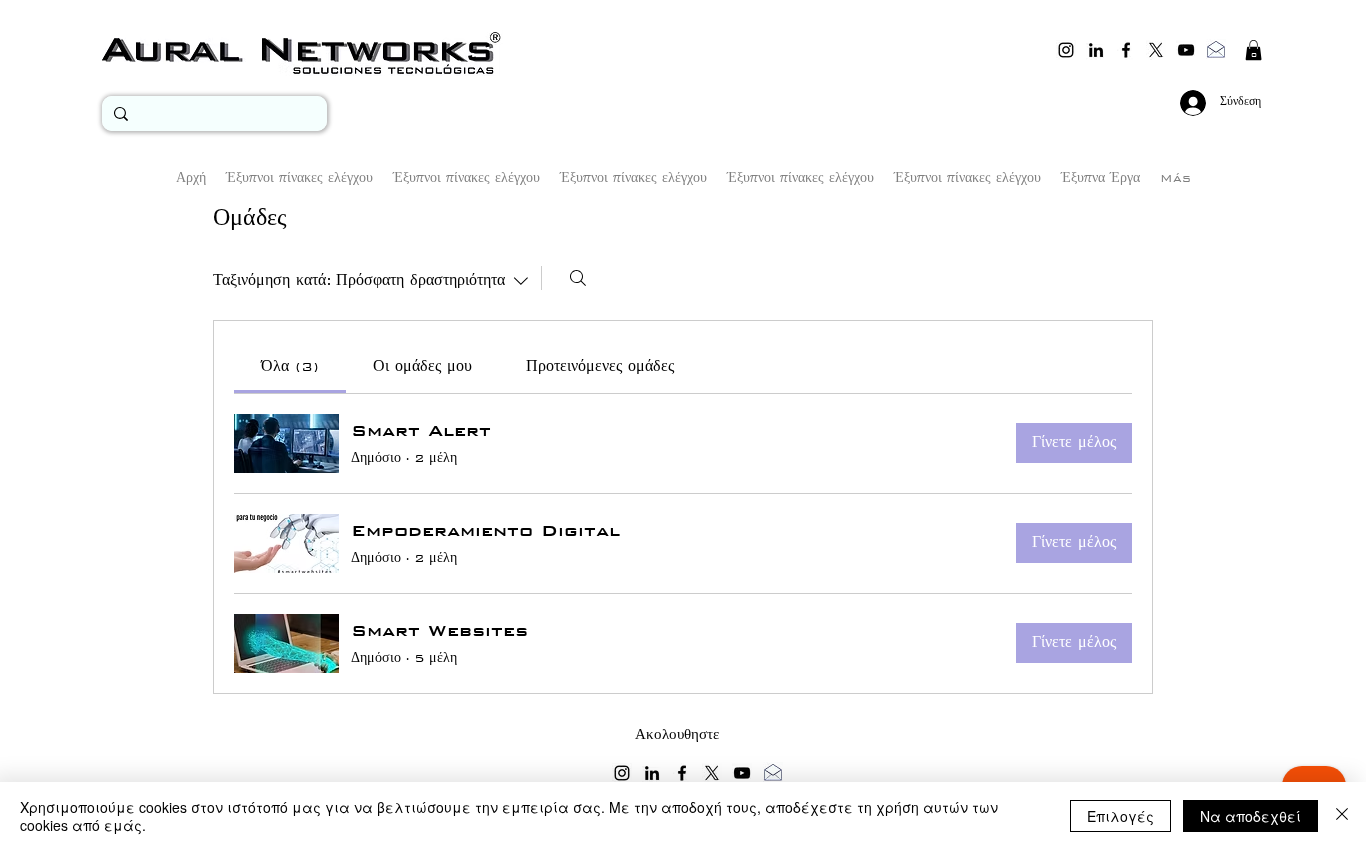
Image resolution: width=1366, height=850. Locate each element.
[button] (1253, 50)
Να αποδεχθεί (1250, 816)
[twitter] (1156, 50)
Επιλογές (1120, 816)
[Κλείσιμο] (1342, 816)
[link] (290, 366)
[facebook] (1126, 50)
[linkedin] (1096, 50)
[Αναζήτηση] (578, 278)
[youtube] (1186, 50)
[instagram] (1066, 50)
